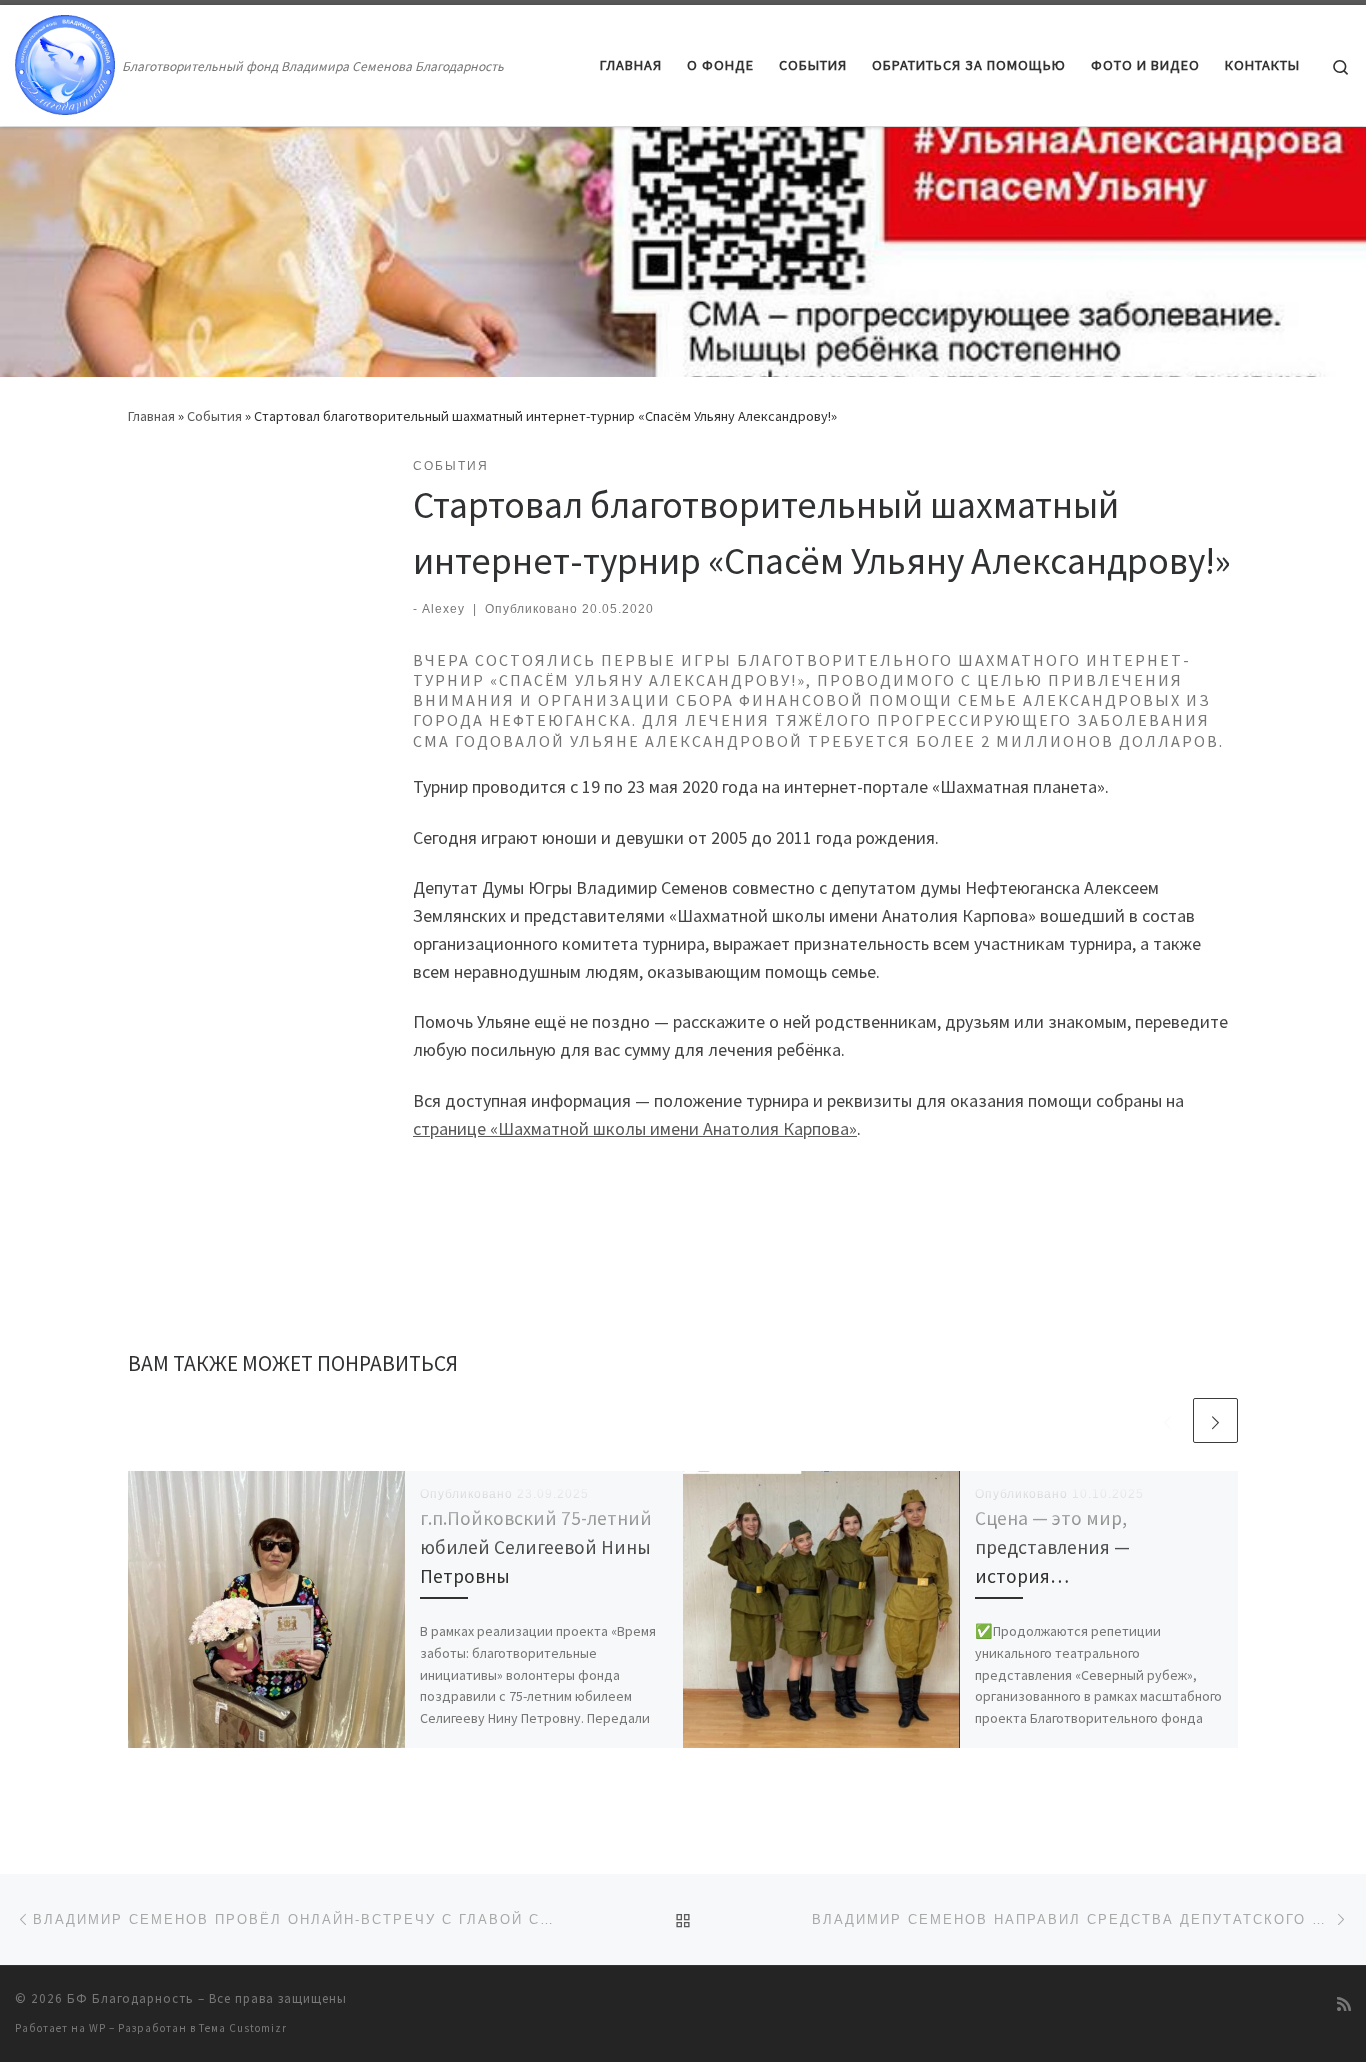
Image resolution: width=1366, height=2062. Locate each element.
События (214, 416)
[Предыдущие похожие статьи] (1167, 1420)
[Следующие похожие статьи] (1215, 1420)
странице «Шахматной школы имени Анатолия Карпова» (635, 1128)
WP (97, 2028)
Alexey (443, 609)
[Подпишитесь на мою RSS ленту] (1344, 2004)
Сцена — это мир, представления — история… (1052, 1547)
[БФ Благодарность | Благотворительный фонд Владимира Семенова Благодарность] (65, 61)
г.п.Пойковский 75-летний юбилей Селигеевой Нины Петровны (536, 1547)
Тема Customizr (243, 2028)
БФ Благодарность (130, 1998)
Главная (151, 416)
